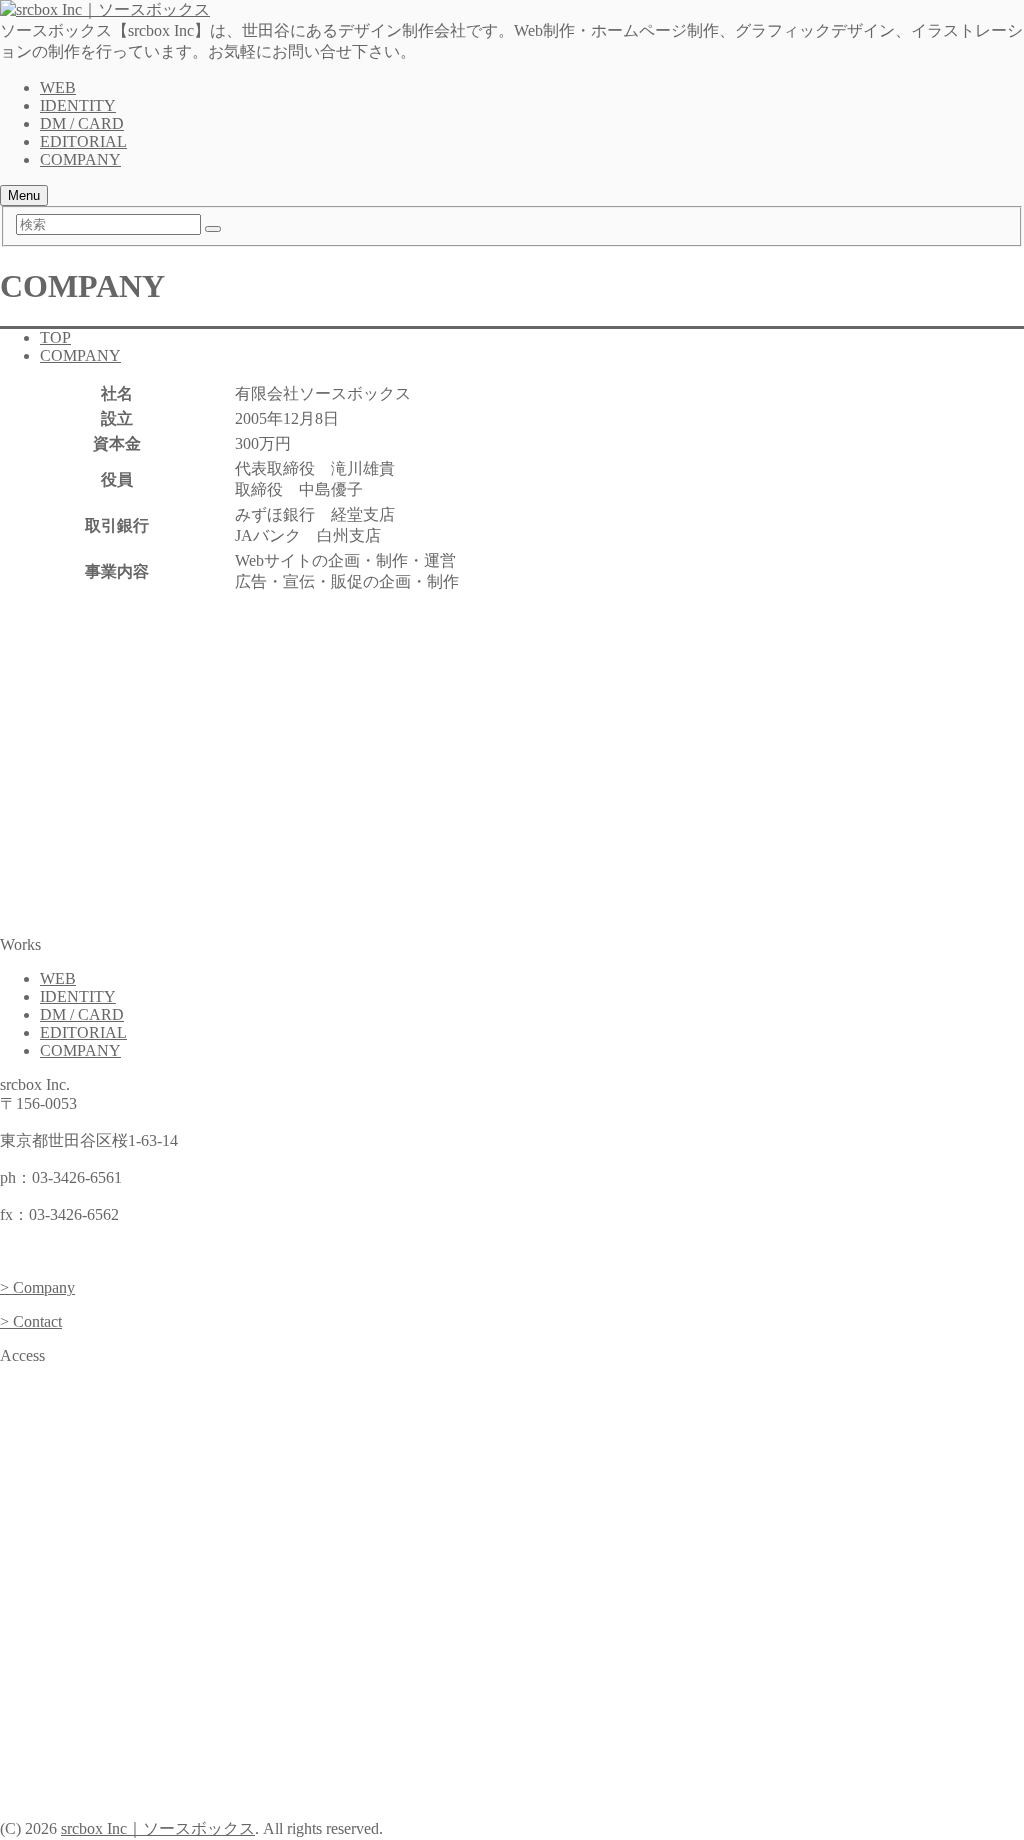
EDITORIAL (83, 141)
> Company (37, 1287)
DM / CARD (82, 123)
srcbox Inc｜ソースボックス (158, 1828)
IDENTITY (78, 105)
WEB (58, 87)
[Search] (213, 229)
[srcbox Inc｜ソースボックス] (105, 9)
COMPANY (80, 159)
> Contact (31, 1321)
